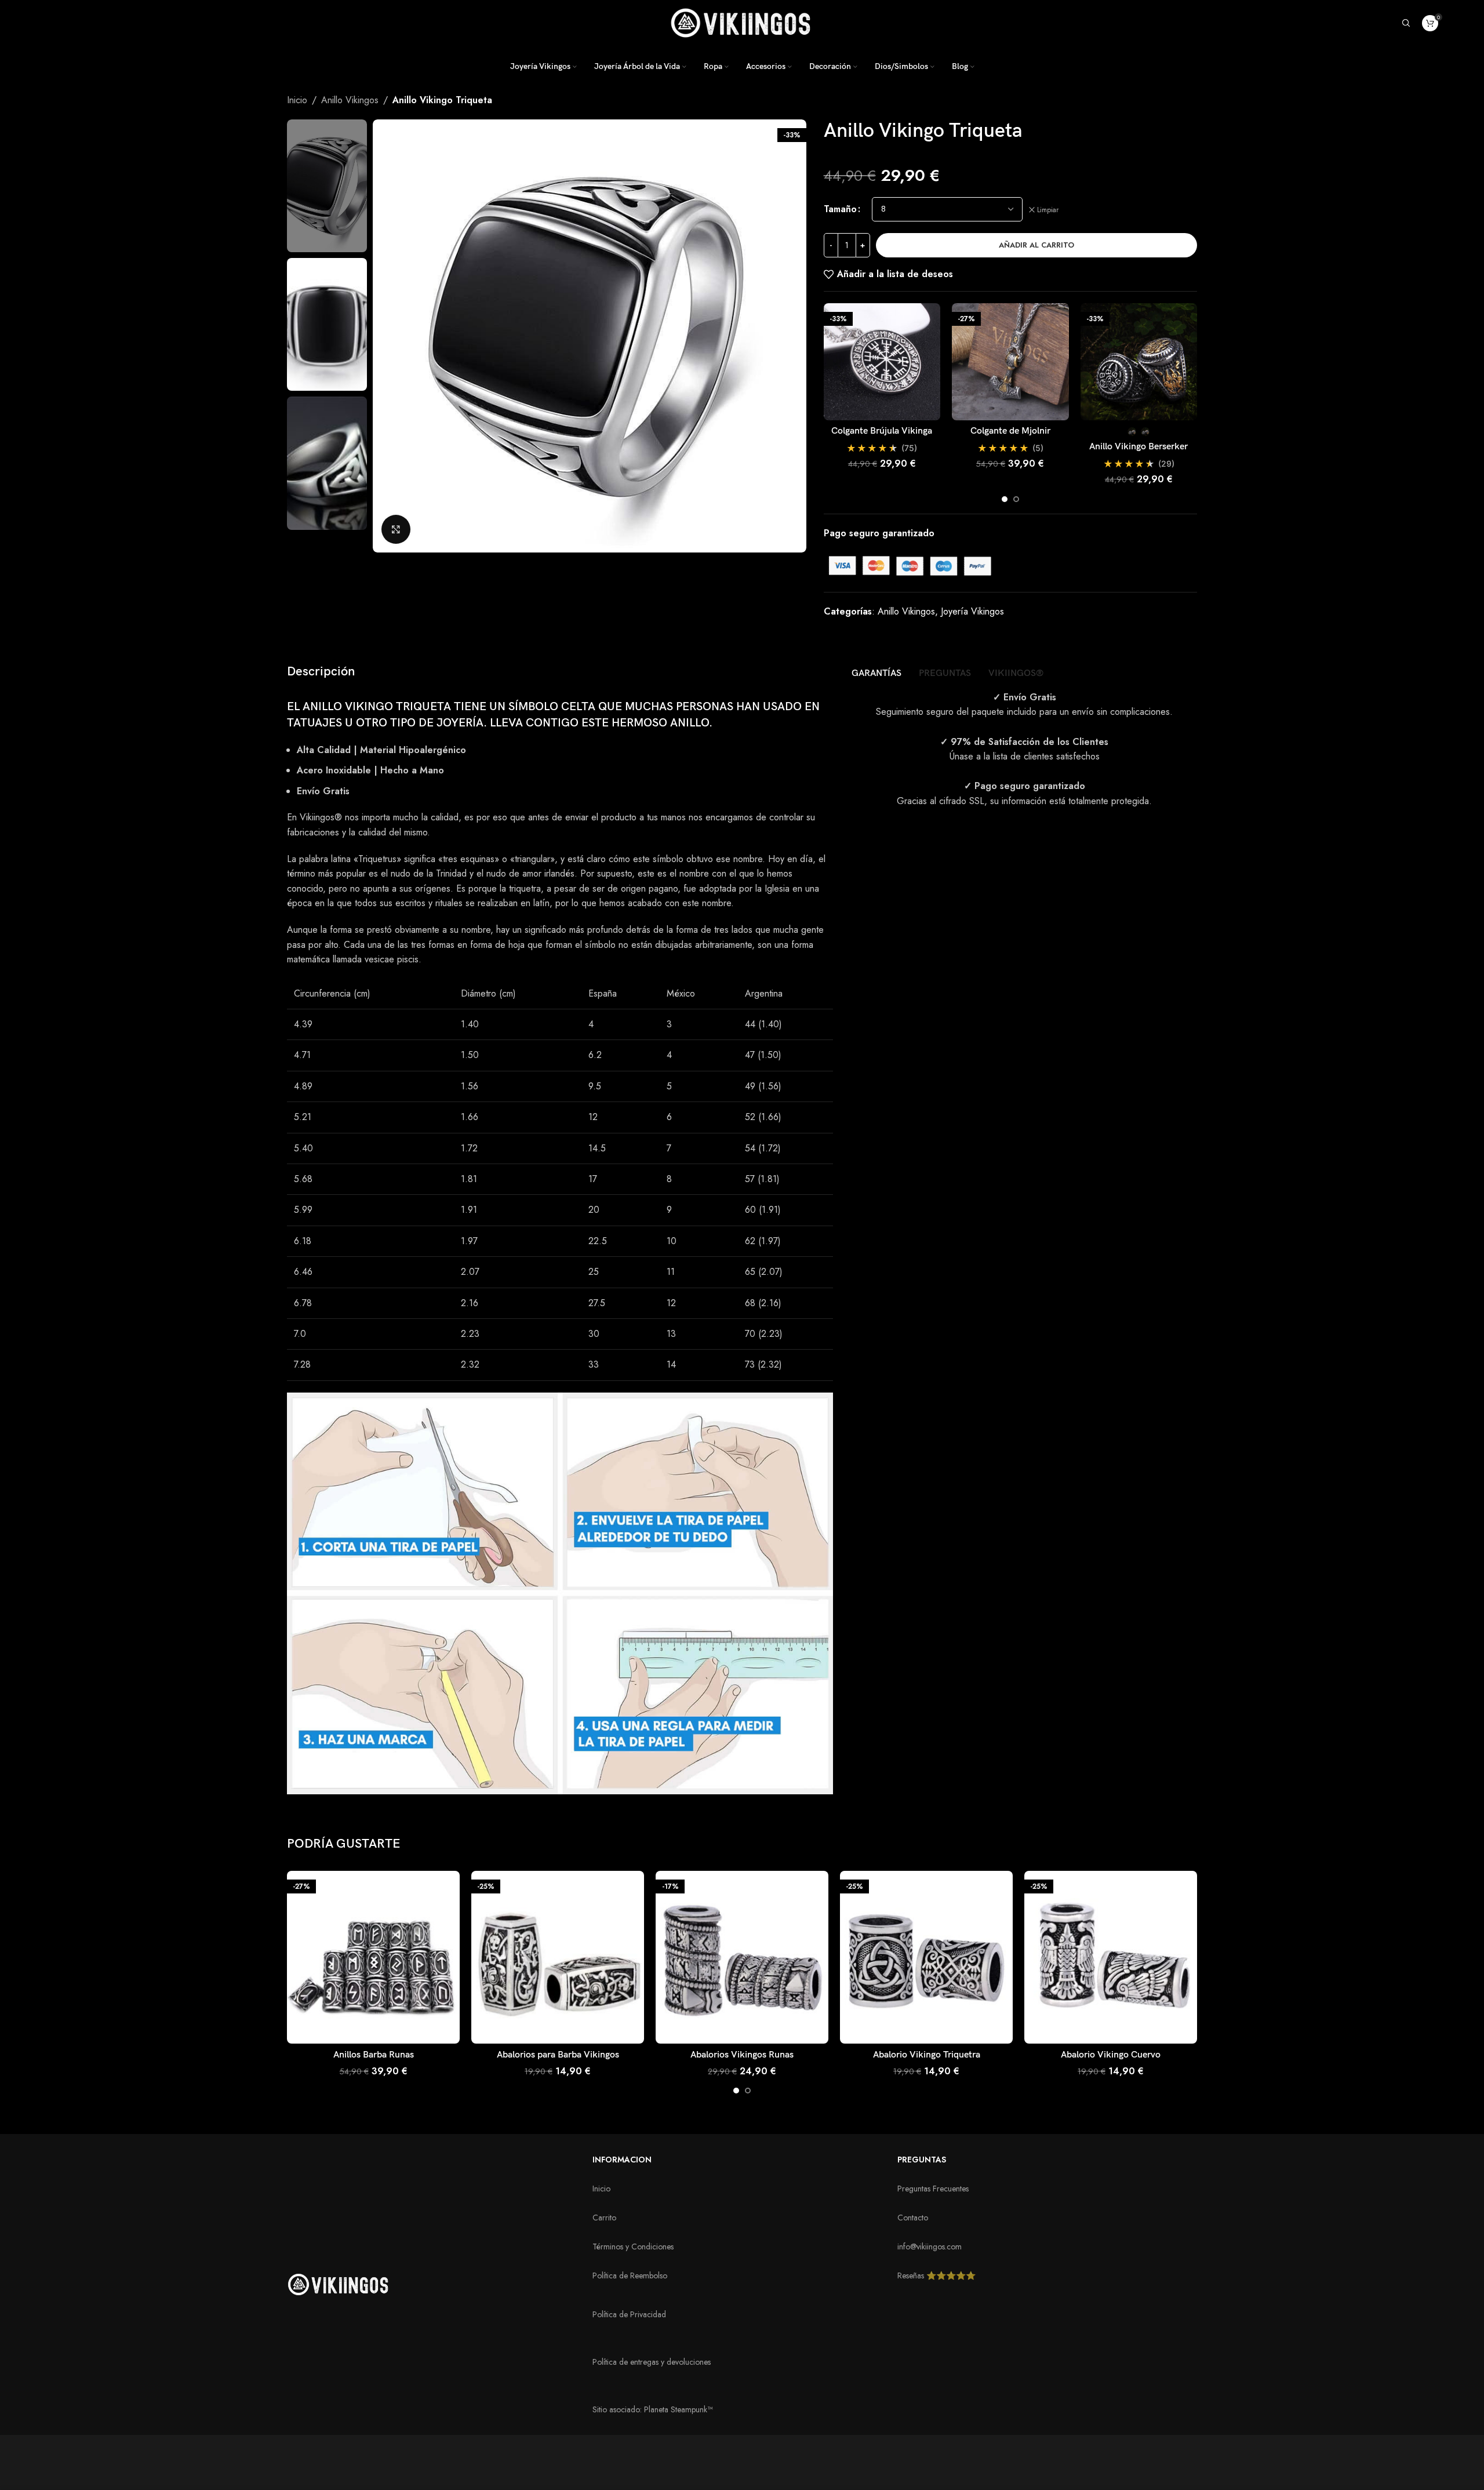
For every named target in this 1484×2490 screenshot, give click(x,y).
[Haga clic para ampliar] (396, 529)
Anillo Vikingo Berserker (1139, 447)
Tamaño (840, 209)
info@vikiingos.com (930, 2247)
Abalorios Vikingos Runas (742, 2055)
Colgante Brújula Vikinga (882, 431)
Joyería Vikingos (972, 611)
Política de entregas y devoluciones (652, 2362)
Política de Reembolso (630, 2275)
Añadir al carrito (1036, 245)
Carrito (604, 2218)
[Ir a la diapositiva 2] (1016, 499)
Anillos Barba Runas (374, 2055)
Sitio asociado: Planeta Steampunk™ (652, 2409)
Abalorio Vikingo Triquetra (927, 2055)
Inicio (297, 100)
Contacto (913, 2218)
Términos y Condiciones (633, 2247)
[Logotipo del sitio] (742, 22)
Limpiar (1048, 210)
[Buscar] (1406, 23)
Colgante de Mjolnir (1010, 431)
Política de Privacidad (629, 2314)
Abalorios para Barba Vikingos (558, 2055)
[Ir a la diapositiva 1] (1005, 499)
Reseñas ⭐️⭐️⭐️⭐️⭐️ (936, 2275)
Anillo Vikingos (350, 100)
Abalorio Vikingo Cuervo (1111, 2055)
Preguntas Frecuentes (933, 2189)
